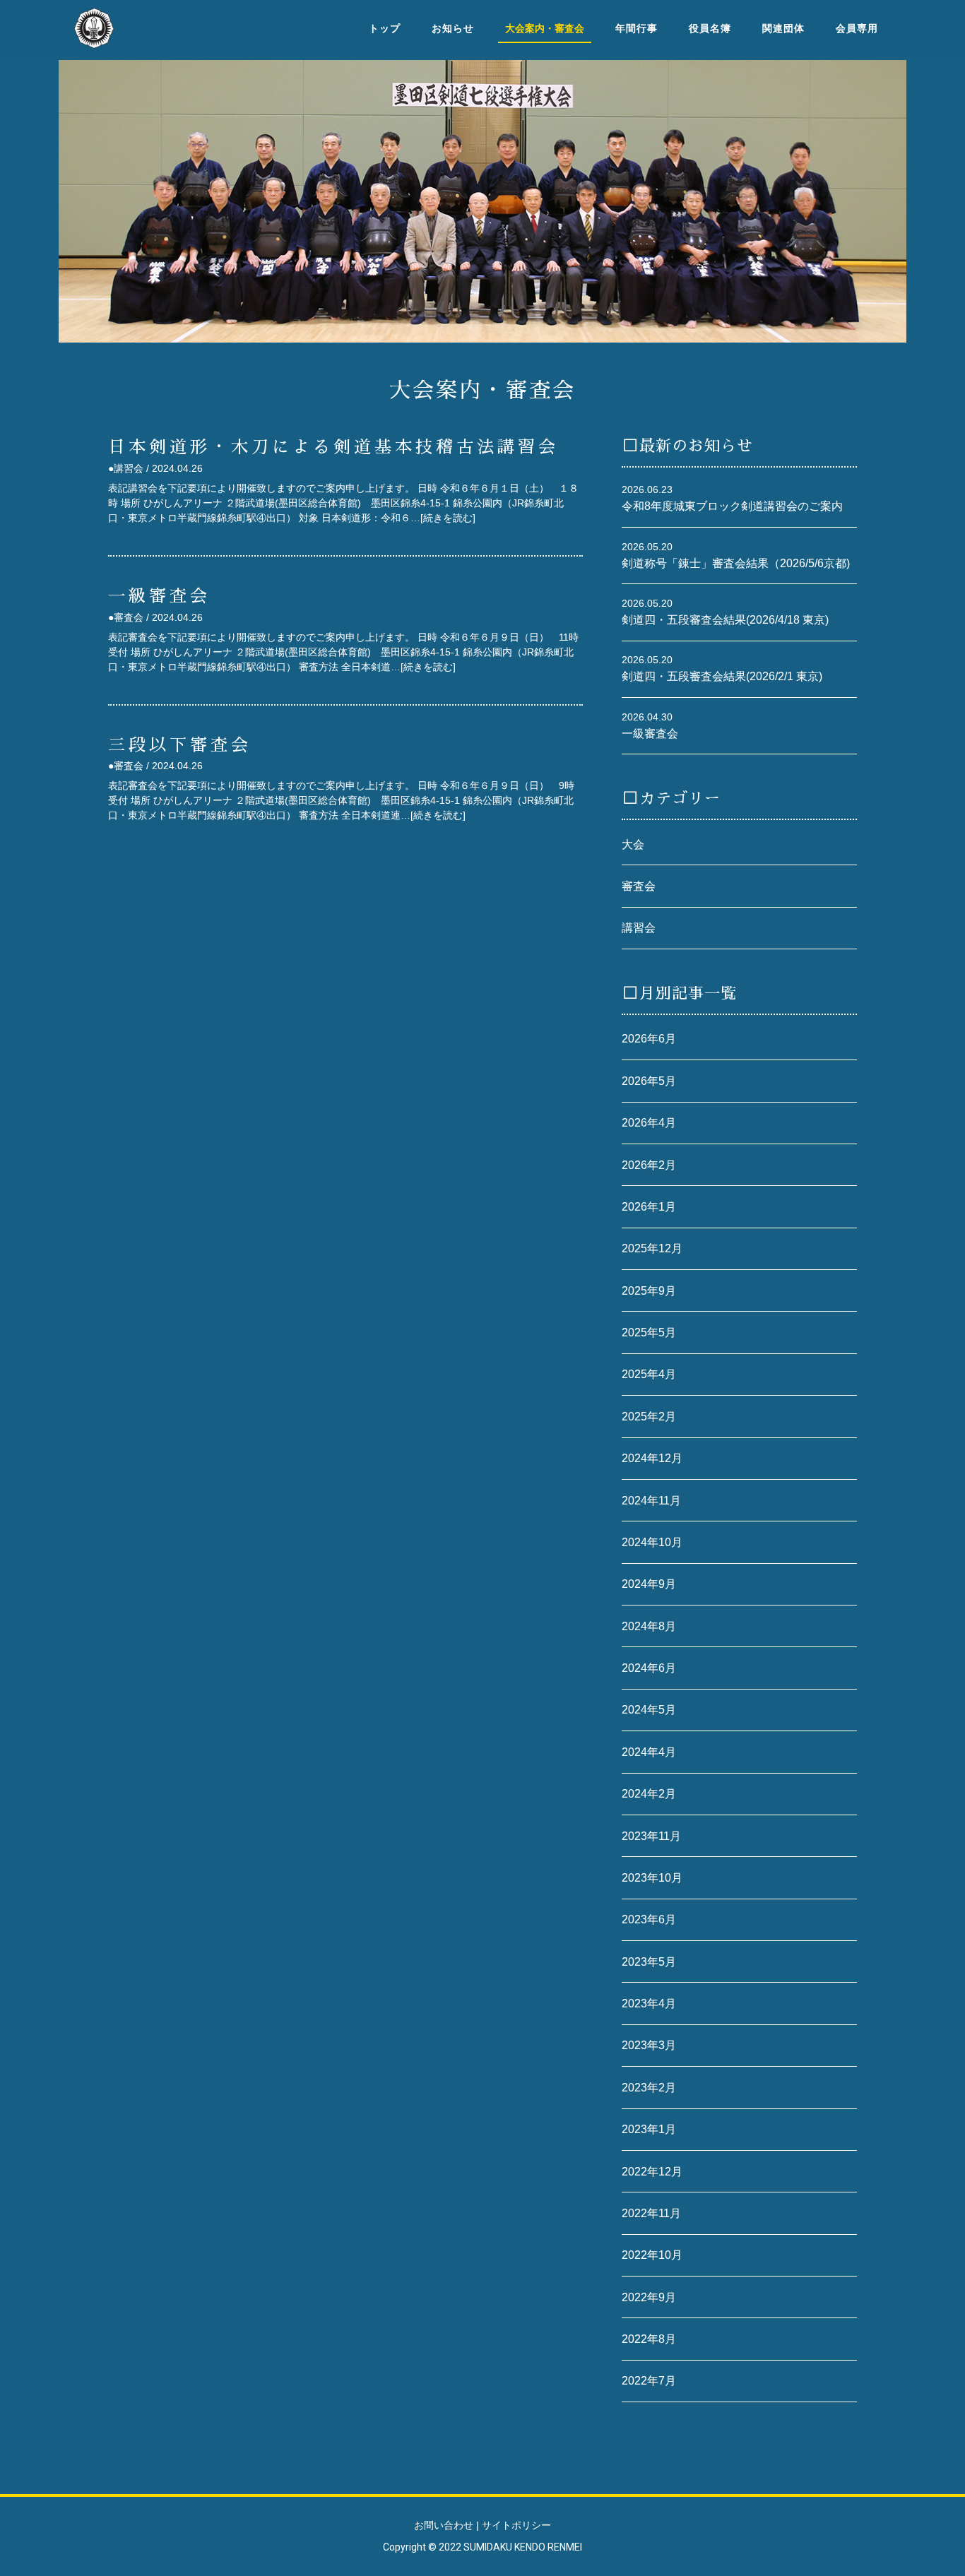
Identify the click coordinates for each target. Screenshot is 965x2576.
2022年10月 (652, 2255)
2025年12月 (652, 1248)
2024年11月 (651, 1501)
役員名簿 (710, 28)
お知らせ (453, 28)
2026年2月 (649, 1165)
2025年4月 (649, 1374)
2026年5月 (649, 1081)
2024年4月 (649, 1752)
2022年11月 (651, 2213)
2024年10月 (652, 1542)
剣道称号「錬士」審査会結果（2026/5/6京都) (736, 563)
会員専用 (857, 28)
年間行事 (637, 28)
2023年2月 (649, 2088)
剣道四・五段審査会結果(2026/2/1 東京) (723, 676)
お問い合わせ (444, 2525)
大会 (633, 844)
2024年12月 (652, 1458)
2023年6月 (649, 1919)
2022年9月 (649, 2297)
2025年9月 (649, 1291)
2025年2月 (649, 1417)
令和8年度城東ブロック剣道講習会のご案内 (732, 506)
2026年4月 (649, 1123)
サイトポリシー (516, 2525)
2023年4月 (649, 2004)
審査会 (639, 886)
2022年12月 (652, 2172)
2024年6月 (649, 1668)
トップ (385, 28)
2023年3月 (649, 2045)
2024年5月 (649, 1710)
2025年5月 (649, 1332)
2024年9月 (649, 1584)
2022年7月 (649, 2381)
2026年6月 (649, 1039)
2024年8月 (649, 1626)
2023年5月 (649, 1962)
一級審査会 (650, 734)
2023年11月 (651, 1836)
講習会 (639, 928)
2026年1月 (649, 1207)
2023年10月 (652, 1878)
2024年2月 (649, 1794)
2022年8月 (649, 2339)
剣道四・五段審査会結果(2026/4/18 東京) (727, 620)
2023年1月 (649, 2129)
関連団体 (783, 28)
